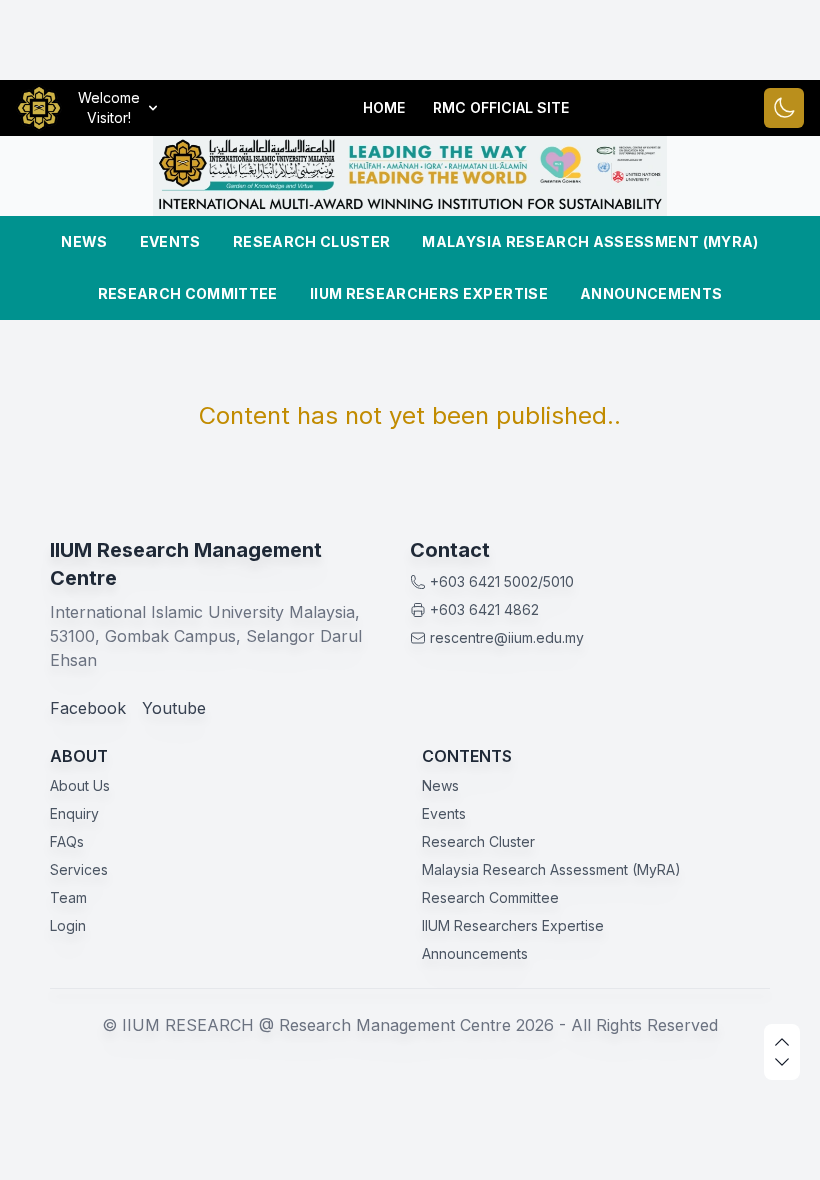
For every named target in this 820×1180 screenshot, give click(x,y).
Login (68, 925)
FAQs (67, 841)
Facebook (88, 708)
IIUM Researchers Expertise (429, 293)
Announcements (651, 293)
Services (79, 869)
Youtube (174, 708)
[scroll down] (782, 1062)
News (84, 241)
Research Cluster (312, 241)
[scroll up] (782, 1042)
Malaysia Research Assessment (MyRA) (590, 241)
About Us (80, 785)
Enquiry (74, 813)
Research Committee (188, 293)
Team (68, 897)
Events (170, 241)
